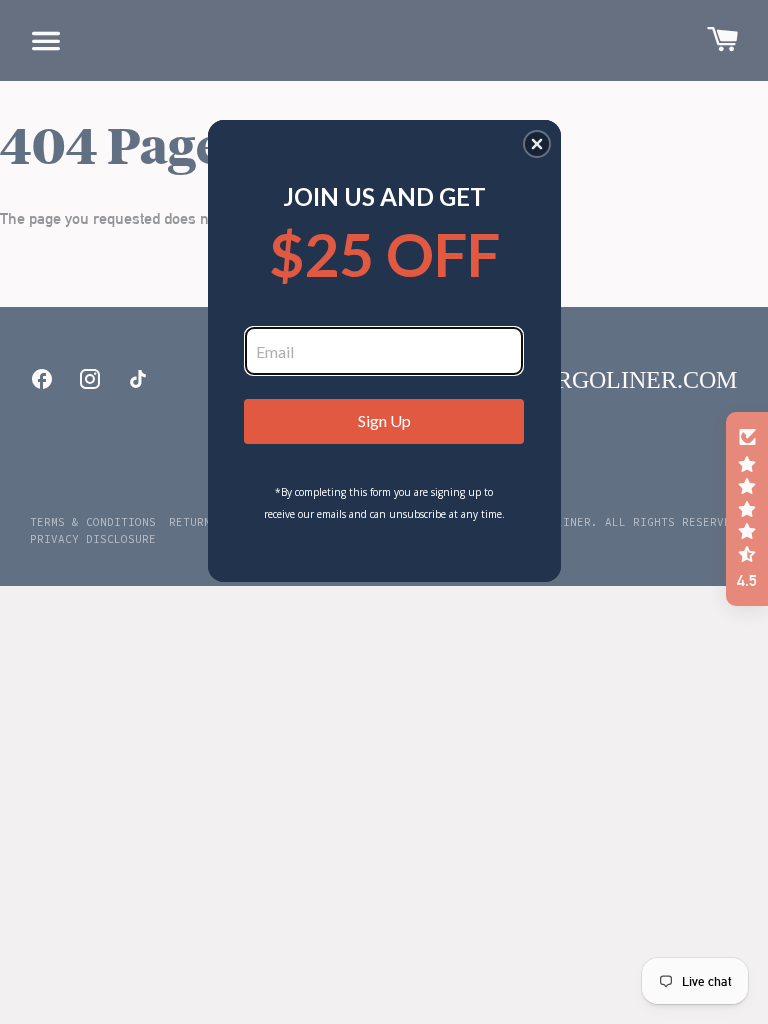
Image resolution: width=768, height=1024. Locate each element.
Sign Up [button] (384, 420)
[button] (537, 144)
